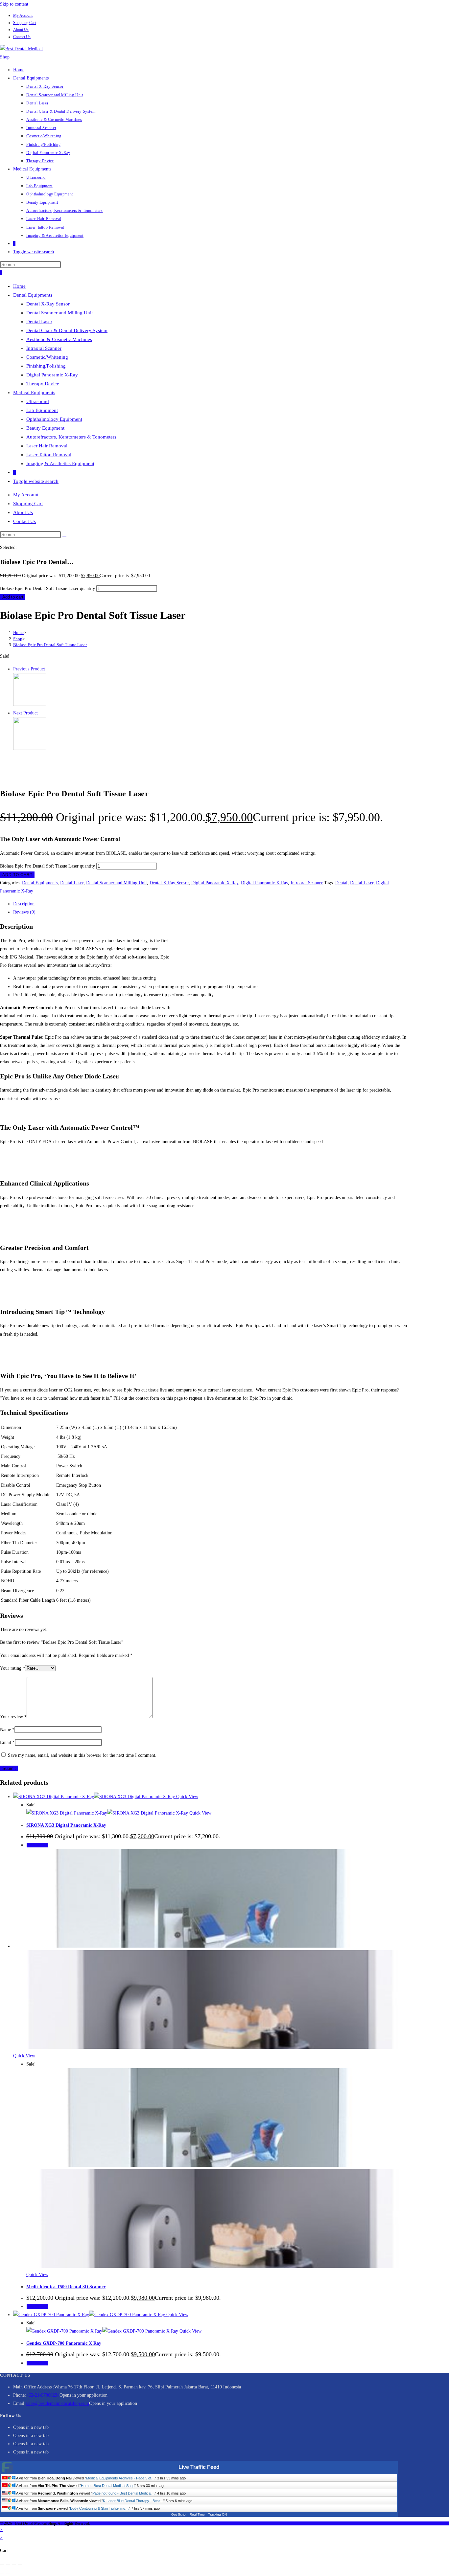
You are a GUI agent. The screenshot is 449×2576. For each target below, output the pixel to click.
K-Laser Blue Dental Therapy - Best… (133, 2501)
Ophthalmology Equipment (54, 419)
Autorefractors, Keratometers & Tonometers (71, 437)
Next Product (25, 713)
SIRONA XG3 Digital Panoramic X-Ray (66, 1825)
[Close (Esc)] (20, 2565)
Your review (13, 1717)
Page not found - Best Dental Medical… (124, 2493)
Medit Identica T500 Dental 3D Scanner (66, 2287)
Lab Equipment (42, 410)
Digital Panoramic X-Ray (52, 375)
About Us (21, 30)
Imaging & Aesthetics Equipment (60, 463)
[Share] (14, 2565)
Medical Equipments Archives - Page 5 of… (120, 2478)
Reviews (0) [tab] (24, 912)
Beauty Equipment (45, 428)
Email (7, 1742)
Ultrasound (38, 401)
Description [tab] (24, 904)
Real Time (197, 2514)
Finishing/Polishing (46, 366)
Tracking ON (217, 2514)
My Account (23, 15)
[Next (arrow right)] (8, 2573)
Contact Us (22, 37)
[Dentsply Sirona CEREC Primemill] (30, 748)
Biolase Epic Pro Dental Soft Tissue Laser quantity (47, 588)
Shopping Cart (24, 23)
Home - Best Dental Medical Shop (108, 2486)
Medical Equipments (34, 393)
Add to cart (13, 597)
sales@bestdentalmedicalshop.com (57, 2403)
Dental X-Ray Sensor (48, 304)
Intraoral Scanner (44, 348)
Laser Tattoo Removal (49, 455)
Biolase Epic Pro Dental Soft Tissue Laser (50, 645)
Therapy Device (43, 384)
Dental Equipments (33, 295)
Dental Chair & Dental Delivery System (67, 330)
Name (7, 1730)
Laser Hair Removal (47, 446)
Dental (341, 883)
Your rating (12, 1668)
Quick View (187, 1797)
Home (19, 286)
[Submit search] (64, 536)
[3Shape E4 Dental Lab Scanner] (30, 704)
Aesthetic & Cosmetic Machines (59, 339)
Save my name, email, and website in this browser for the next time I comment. (82, 1755)
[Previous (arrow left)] (2, 2573)
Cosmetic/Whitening (47, 357)
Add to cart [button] (37, 1845)
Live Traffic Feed (199, 2467)
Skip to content (14, 4)
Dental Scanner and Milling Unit (59, 313)
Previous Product (29, 669)
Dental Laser (39, 322)
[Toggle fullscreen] (8, 2565)
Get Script (179, 2514)
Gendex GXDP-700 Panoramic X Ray (64, 2343)
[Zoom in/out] (2, 2565)
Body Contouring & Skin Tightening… (99, 2508)
